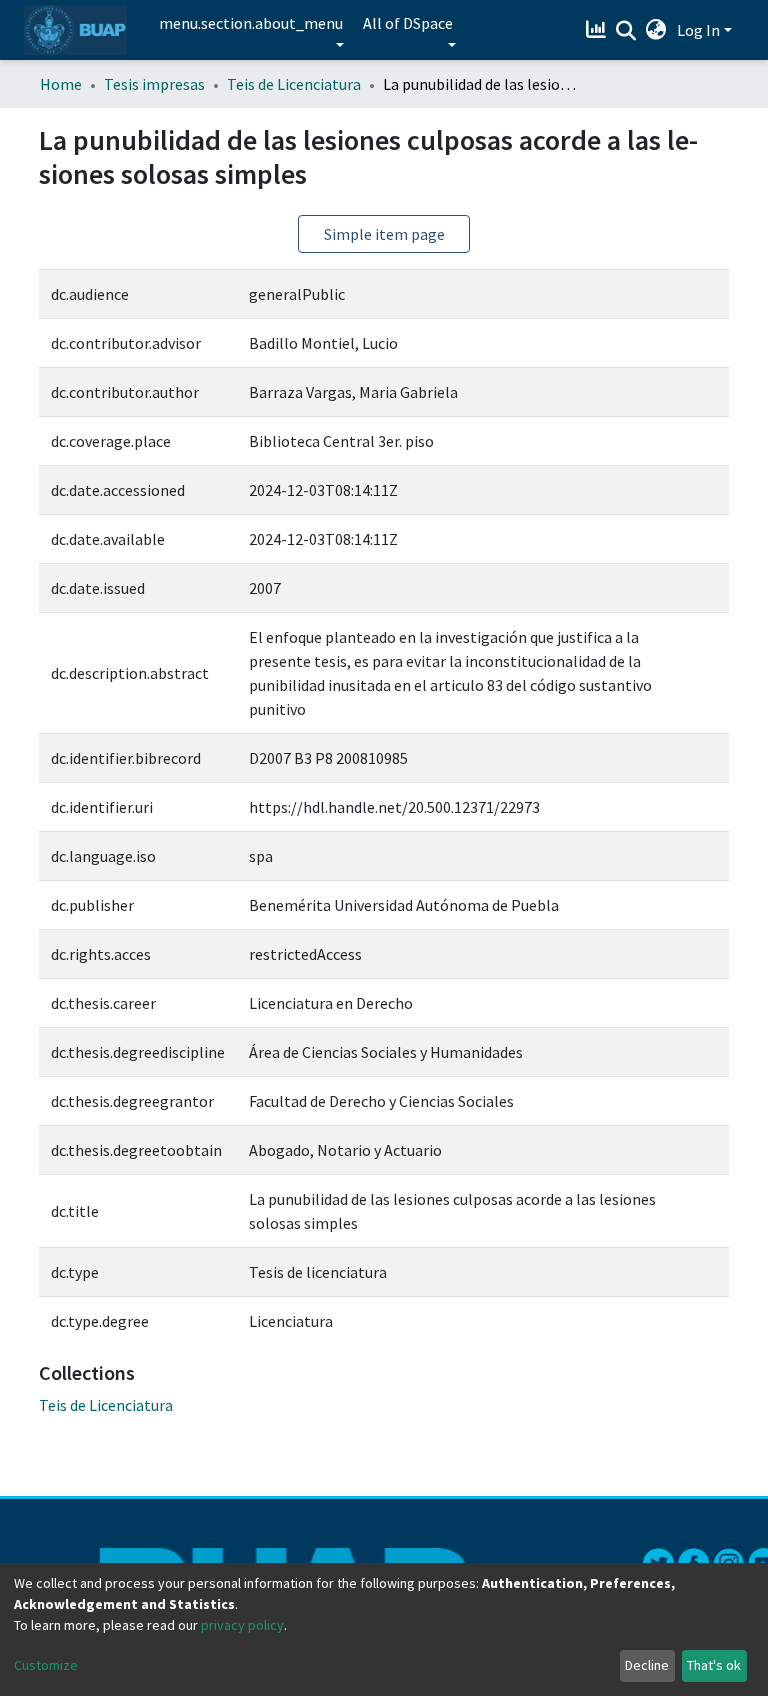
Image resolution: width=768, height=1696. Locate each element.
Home (61, 84)
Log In (698, 30)
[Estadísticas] (598, 30)
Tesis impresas (154, 84)
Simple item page (384, 234)
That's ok (714, 1665)
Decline (647, 1665)
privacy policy (242, 1625)
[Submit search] (626, 31)
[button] (656, 30)
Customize (46, 1665)
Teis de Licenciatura (294, 84)
